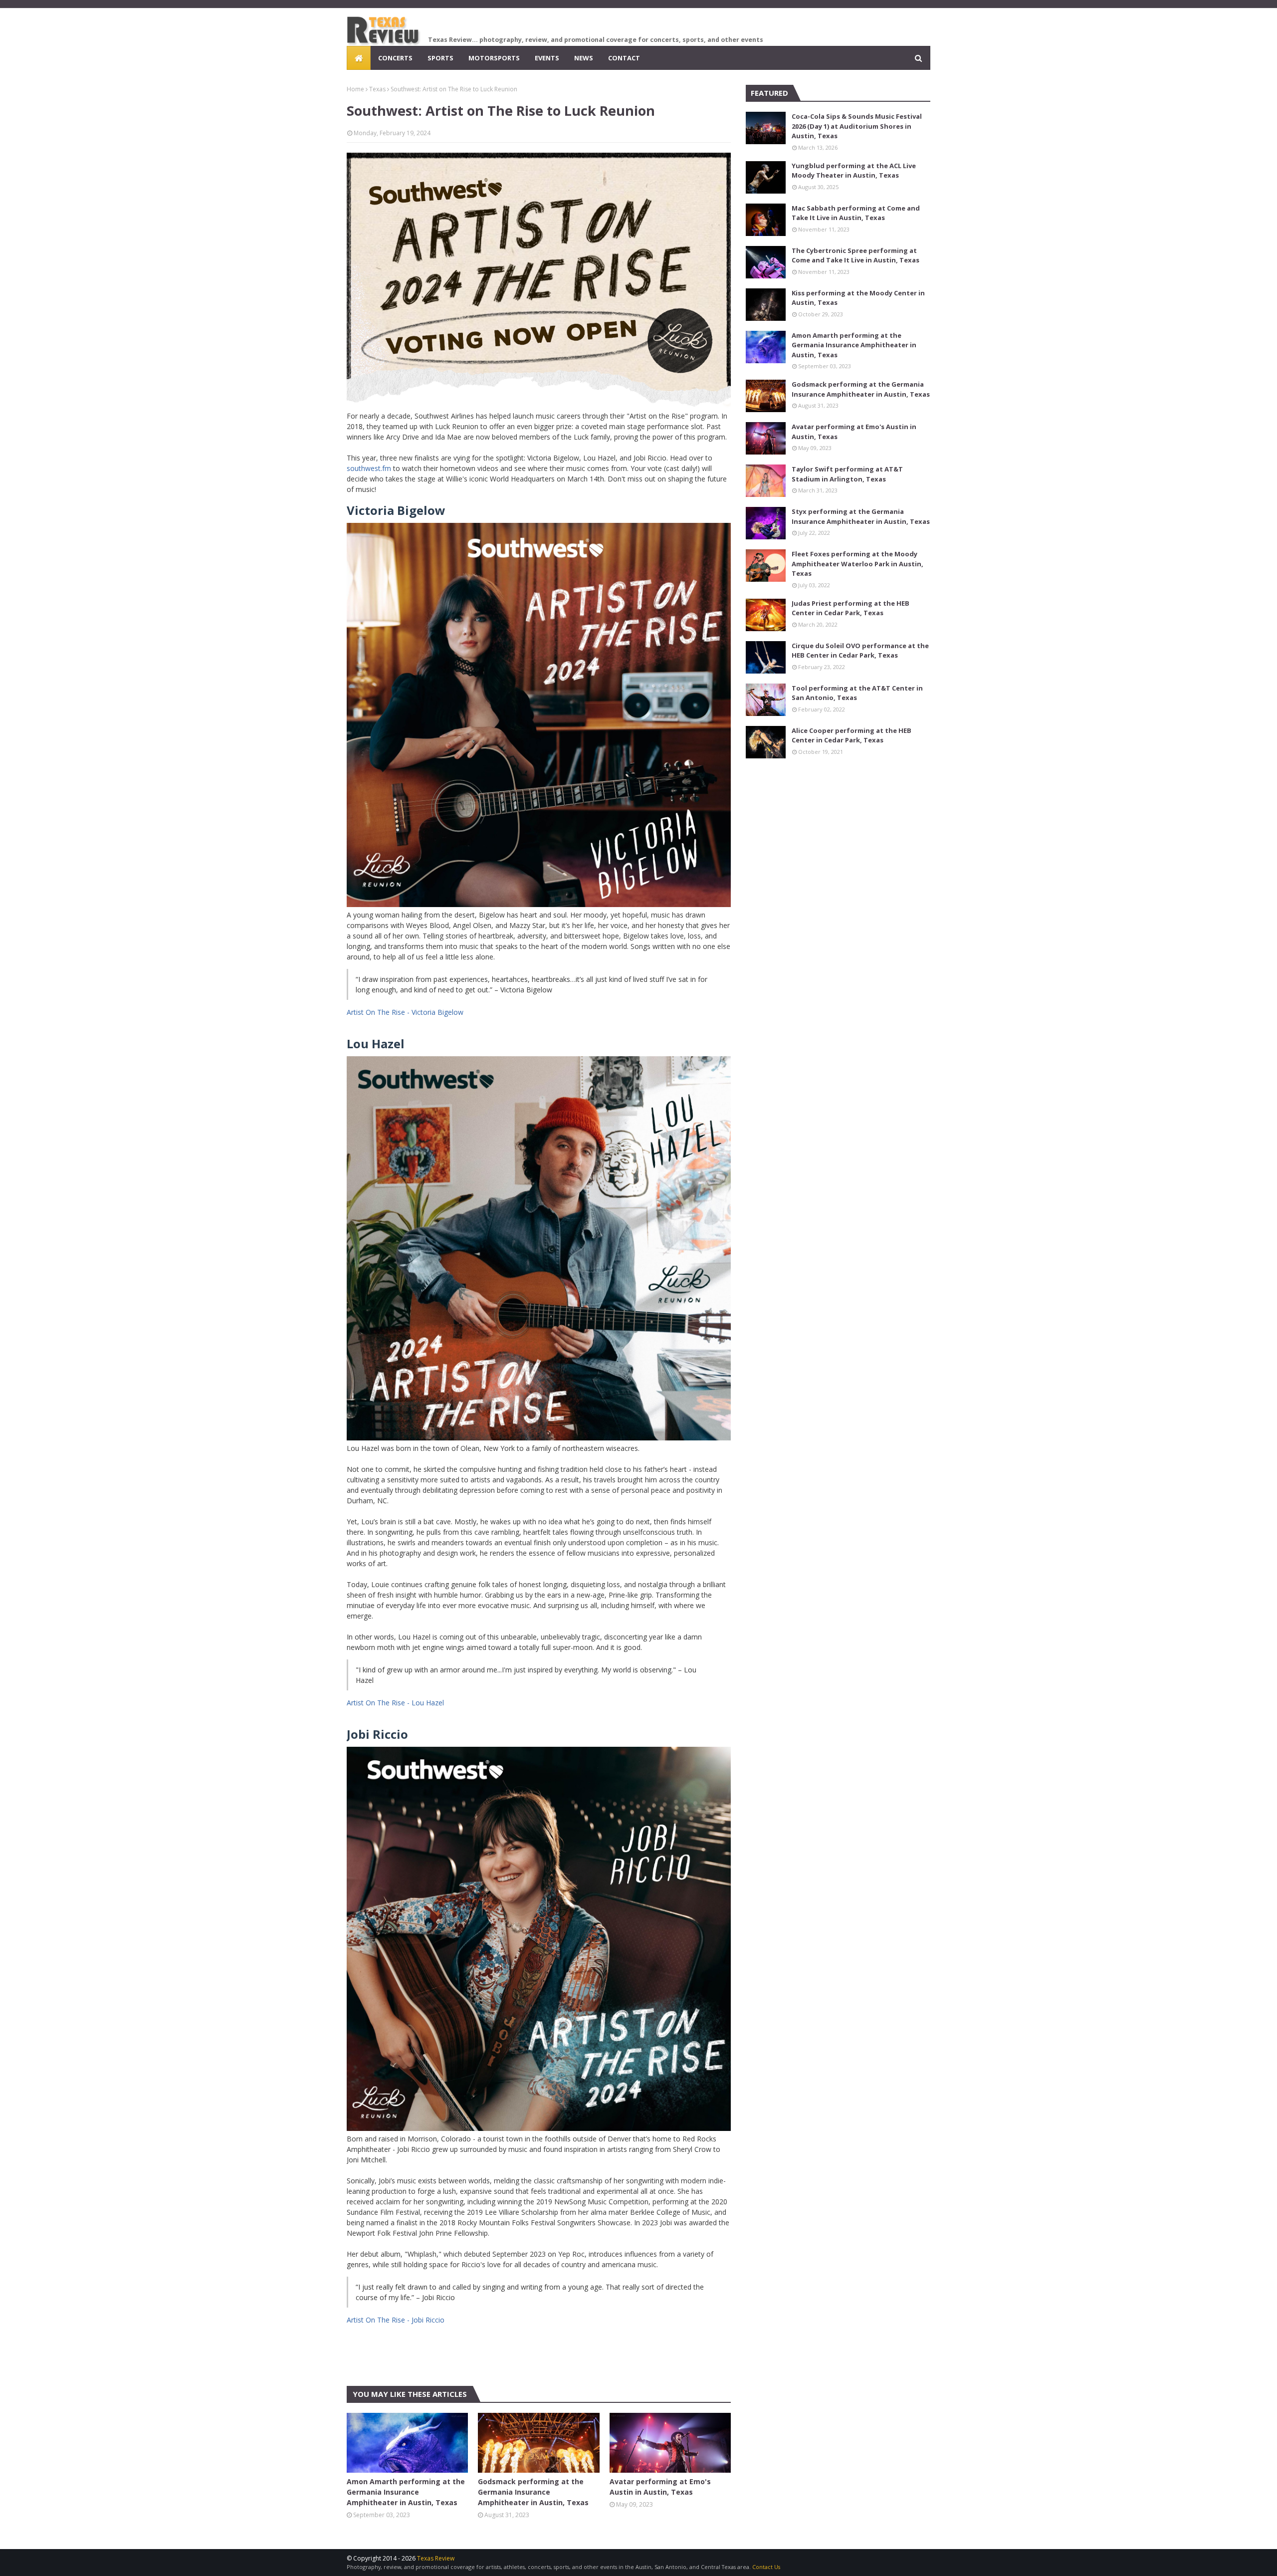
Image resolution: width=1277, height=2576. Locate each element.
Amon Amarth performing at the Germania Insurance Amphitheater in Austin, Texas (406, 2492)
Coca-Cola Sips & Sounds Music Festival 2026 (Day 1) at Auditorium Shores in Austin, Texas (857, 126)
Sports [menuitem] (440, 58)
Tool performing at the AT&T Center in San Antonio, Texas (857, 693)
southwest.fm (369, 468)
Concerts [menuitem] (395, 58)
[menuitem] (359, 58)
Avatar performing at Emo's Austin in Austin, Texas (660, 2487)
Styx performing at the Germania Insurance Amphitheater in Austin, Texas (861, 516)
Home (355, 89)
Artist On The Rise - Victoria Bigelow (405, 1012)
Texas (377, 89)
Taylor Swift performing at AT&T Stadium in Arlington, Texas (847, 474)
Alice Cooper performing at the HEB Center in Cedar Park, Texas (851, 735)
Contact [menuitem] (624, 58)
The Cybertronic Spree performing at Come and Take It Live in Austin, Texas (855, 255)
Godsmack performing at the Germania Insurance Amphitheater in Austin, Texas (533, 2492)
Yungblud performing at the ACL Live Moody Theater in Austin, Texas (854, 171)
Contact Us (766, 2567)
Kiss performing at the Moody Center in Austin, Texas (858, 298)
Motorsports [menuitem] (494, 58)
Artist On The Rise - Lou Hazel (395, 1703)
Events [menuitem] (547, 58)
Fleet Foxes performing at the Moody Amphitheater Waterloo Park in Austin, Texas (857, 564)
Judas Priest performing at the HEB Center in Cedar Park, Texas (851, 608)
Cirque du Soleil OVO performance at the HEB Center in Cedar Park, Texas (860, 651)
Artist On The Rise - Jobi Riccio (396, 2320)
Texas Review (436, 2558)
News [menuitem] (584, 58)
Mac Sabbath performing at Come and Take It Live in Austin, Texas (856, 213)
